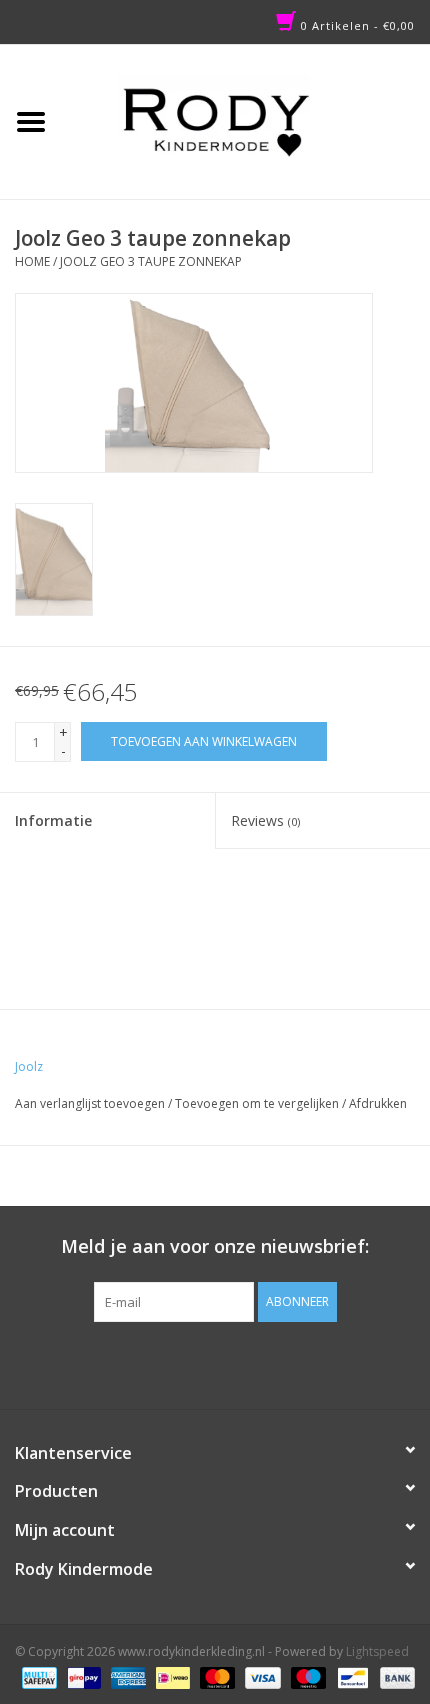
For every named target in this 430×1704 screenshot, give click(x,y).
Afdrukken (378, 1103)
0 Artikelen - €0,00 (356, 25)
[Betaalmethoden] (37, 1676)
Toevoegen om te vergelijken (258, 1103)
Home (32, 261)
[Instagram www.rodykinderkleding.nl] (233, 1363)
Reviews (265, 820)
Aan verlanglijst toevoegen (90, 1103)
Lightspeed (377, 1651)
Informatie (53, 820)
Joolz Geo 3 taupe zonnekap (151, 261)
